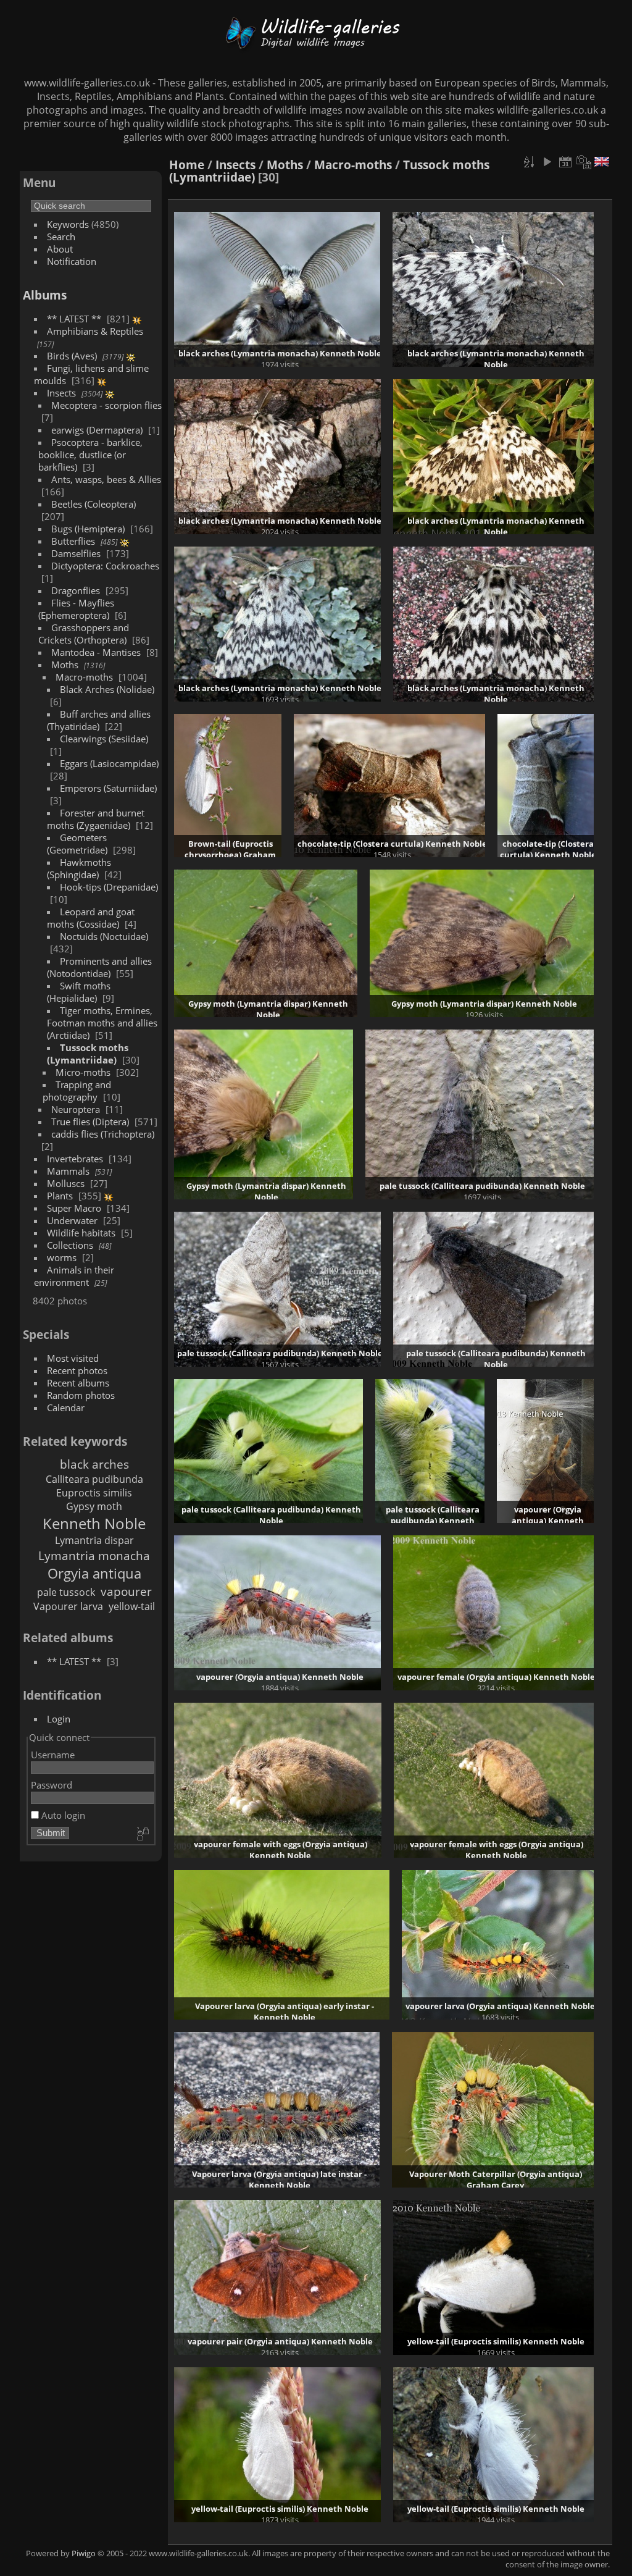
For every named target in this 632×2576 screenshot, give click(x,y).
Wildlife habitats (81, 1233)
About (60, 249)
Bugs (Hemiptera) (88, 529)
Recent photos (77, 1370)
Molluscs (66, 1183)
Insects (61, 393)
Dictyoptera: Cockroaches (105, 566)
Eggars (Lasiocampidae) (109, 763)
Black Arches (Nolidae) (107, 689)
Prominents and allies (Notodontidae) (99, 967)
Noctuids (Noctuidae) (104, 936)
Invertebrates (75, 1159)
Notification (72, 261)
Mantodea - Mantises (96, 652)
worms (62, 1257)
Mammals (68, 1171)
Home (187, 165)
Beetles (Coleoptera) (94, 504)
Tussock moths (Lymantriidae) (88, 1054)
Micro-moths (83, 1072)
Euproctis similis (94, 1493)
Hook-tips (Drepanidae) (109, 887)
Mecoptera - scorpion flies (106, 405)
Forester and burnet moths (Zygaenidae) (96, 819)
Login (59, 1719)
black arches (94, 1464)
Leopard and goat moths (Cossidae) (91, 918)
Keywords (68, 224)
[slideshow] (547, 162)
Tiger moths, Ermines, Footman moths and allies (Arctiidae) (102, 1023)
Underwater (72, 1220)
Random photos (81, 1395)
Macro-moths (84, 677)
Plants (60, 1196)
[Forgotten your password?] (142, 1834)
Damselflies (76, 553)
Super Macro (74, 1208)
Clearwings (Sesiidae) (104, 739)
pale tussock (66, 1592)
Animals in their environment (74, 1276)
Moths (65, 665)
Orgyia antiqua (94, 1573)
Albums (45, 295)
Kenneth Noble (94, 1523)
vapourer (126, 1591)
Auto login (62, 1815)
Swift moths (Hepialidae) (79, 992)
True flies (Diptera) (90, 1122)
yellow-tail (132, 1606)
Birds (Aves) (72, 356)
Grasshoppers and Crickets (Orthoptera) (84, 634)
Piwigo (84, 2553)
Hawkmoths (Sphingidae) (79, 868)
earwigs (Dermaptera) (97, 430)
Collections (70, 1245)
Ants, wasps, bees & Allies (106, 479)
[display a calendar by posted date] (565, 162)
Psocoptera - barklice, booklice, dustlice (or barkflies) (90, 455)
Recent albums (78, 1383)
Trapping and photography (77, 1091)
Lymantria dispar (94, 1540)
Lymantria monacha (94, 1555)
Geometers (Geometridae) (77, 844)
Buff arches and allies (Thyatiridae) (99, 720)
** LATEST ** (74, 319)
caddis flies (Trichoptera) (103, 1134)
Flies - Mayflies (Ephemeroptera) (76, 609)
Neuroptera (76, 1109)
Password (52, 1785)
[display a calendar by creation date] (584, 162)
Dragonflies (76, 590)
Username (53, 1755)
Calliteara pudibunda (94, 1479)
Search (61, 237)
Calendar (66, 1408)
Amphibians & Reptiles (95, 331)
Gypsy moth (94, 1506)
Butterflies (73, 541)
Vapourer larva (68, 1606)
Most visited (73, 1358)
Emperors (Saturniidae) (108, 788)
